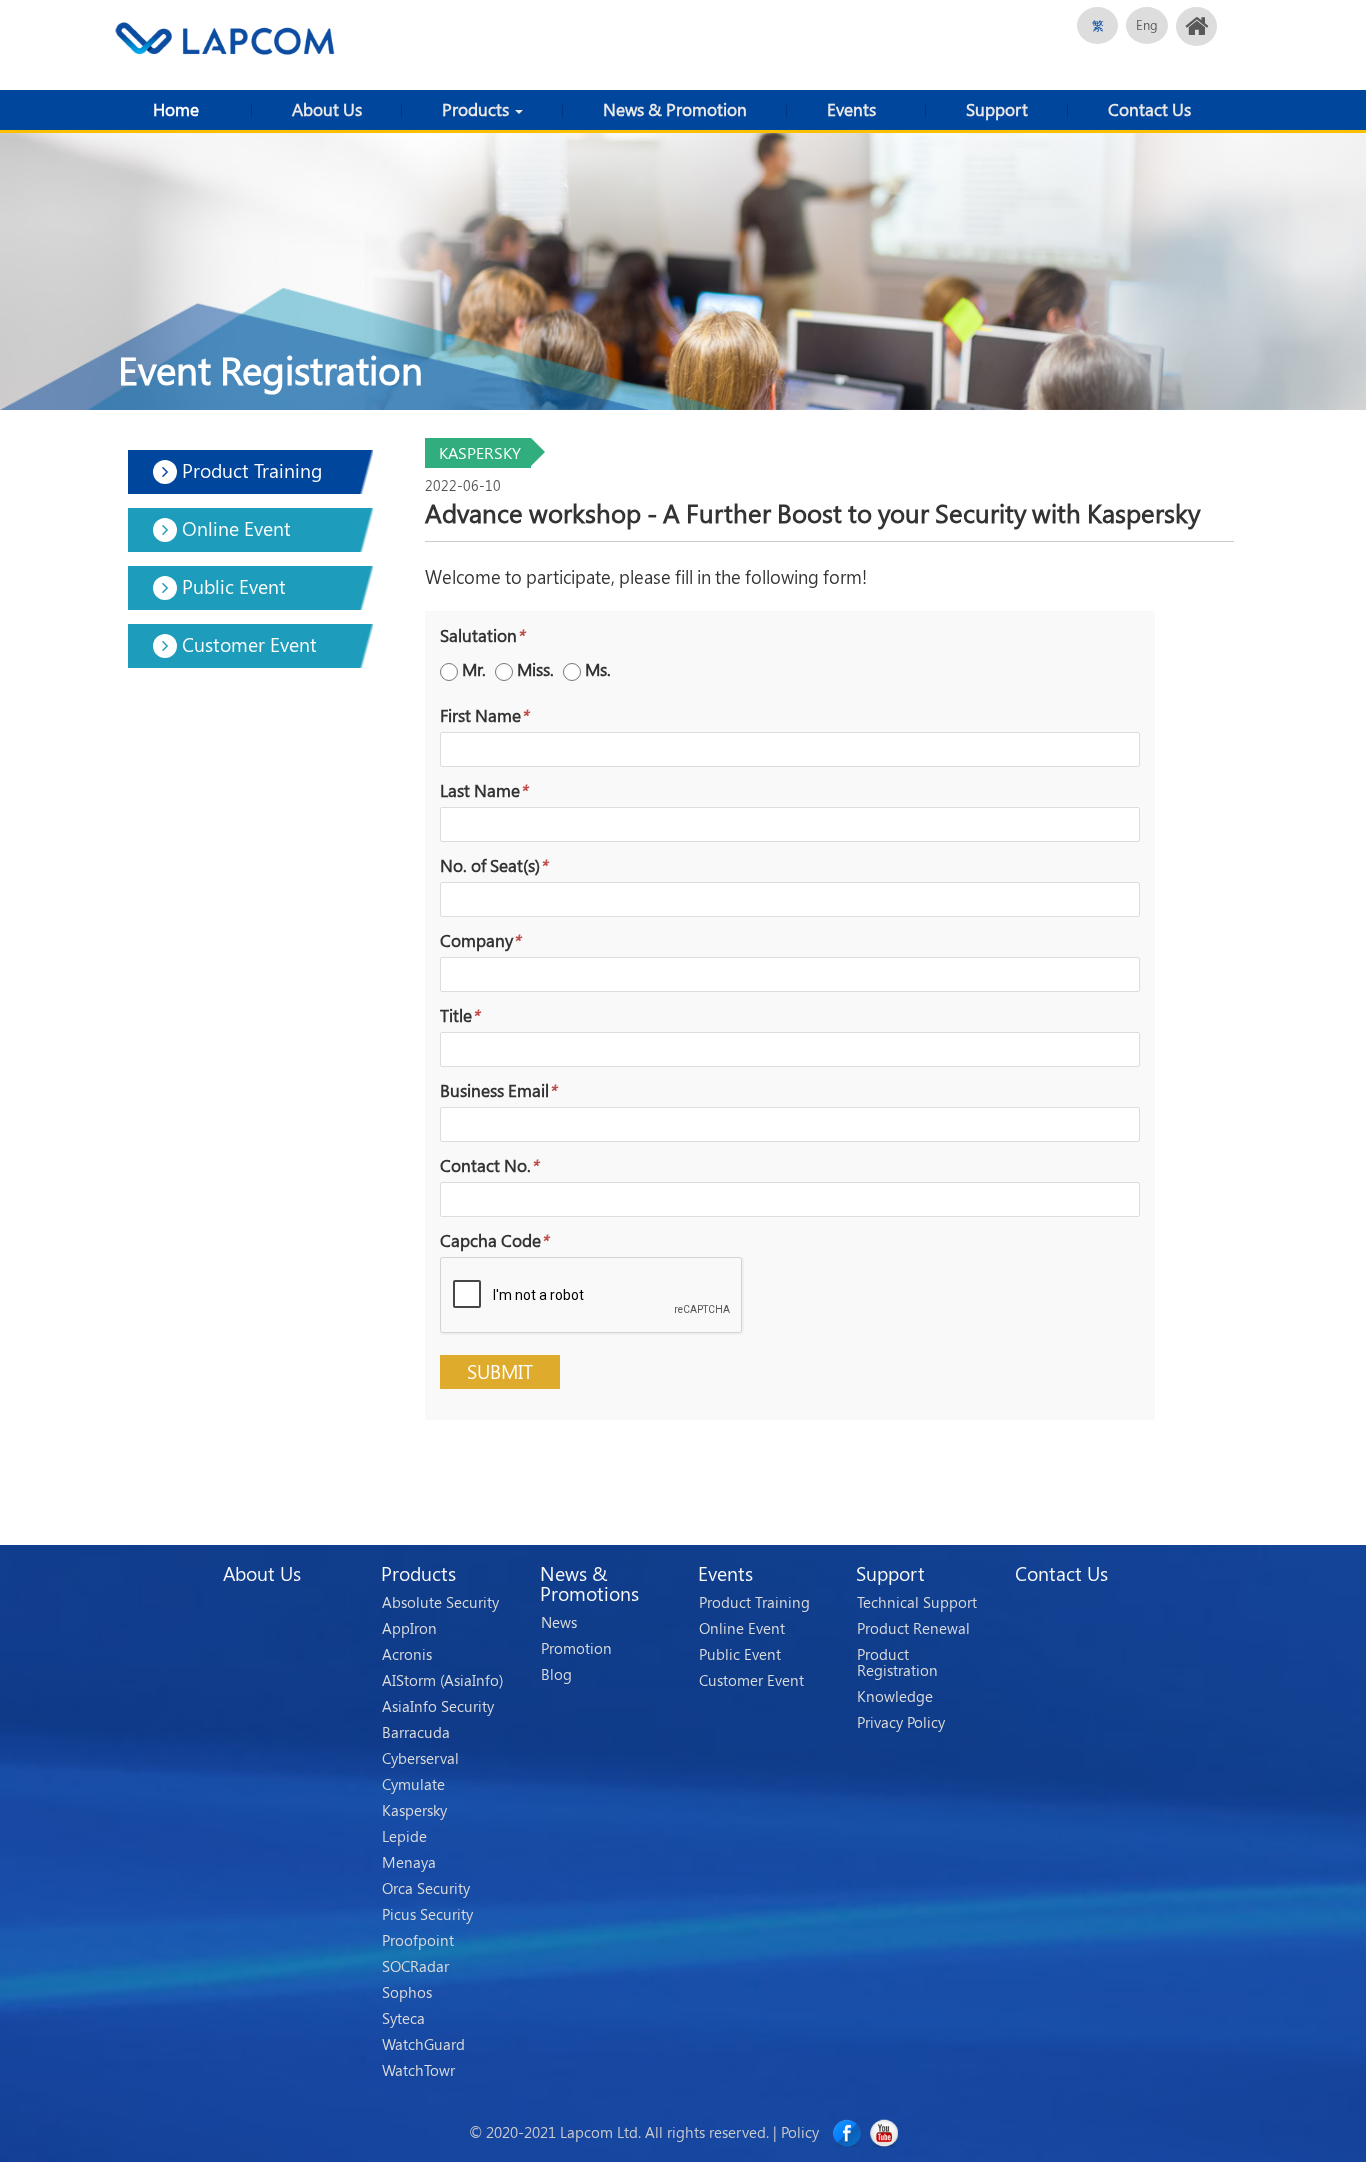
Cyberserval (420, 1759)
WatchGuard (423, 2045)
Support (997, 109)
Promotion (576, 1649)
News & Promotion (675, 109)
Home (176, 109)
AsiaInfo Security (438, 1707)
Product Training (754, 1603)
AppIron (409, 1629)
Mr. (474, 669)
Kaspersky (414, 1811)
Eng (1147, 25)
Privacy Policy (901, 1723)
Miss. (535, 669)
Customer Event (751, 1681)
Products (477, 109)
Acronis (407, 1655)
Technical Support (917, 1603)
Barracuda (416, 1733)
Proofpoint (418, 1941)
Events (851, 109)
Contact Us (1149, 109)
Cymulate (413, 1785)
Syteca (403, 2019)
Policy (800, 2132)
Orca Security (426, 1889)
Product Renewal (913, 1629)
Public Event (740, 1655)
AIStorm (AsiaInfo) (442, 1681)
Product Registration (897, 1663)
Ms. (598, 669)
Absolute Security (440, 1603)
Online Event (742, 1629)
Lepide (404, 1837)
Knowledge (895, 1697)
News (559, 1623)
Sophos (407, 1993)
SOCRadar (415, 1967)
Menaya (409, 1863)
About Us (327, 109)
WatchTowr (418, 2071)
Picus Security (427, 1915)
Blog (556, 1675)
